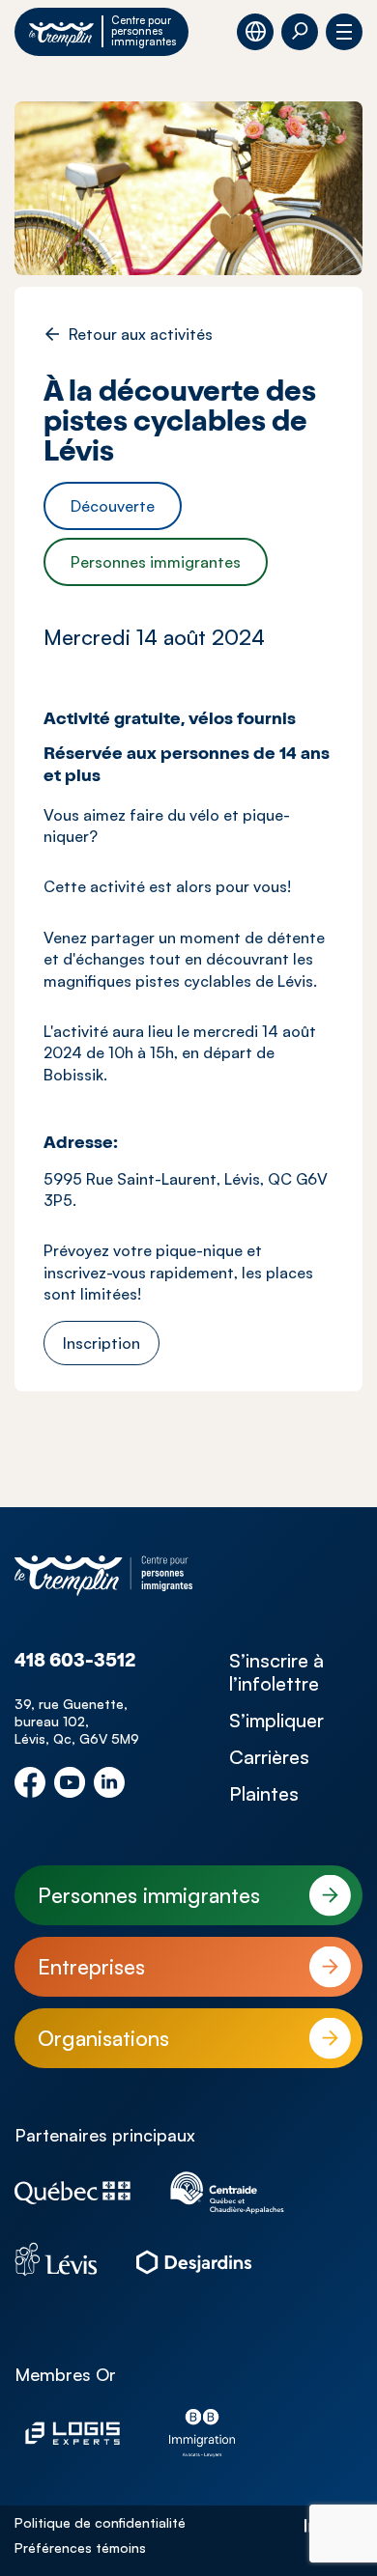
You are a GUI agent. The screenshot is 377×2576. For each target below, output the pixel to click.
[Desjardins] (194, 2259)
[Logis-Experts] (72, 2433)
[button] (300, 32)
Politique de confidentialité (100, 2522)
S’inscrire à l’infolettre (276, 1672)
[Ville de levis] (56, 2259)
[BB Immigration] (202, 2433)
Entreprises (91, 1966)
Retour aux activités (141, 334)
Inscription (101, 1343)
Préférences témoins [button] (80, 2548)
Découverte (113, 506)
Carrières (269, 1757)
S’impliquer (276, 1721)
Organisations (103, 2038)
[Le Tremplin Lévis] (103, 1576)
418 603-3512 (75, 1663)
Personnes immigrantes (156, 562)
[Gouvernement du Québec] (72, 2193)
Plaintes (264, 1794)
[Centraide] (227, 2193)
